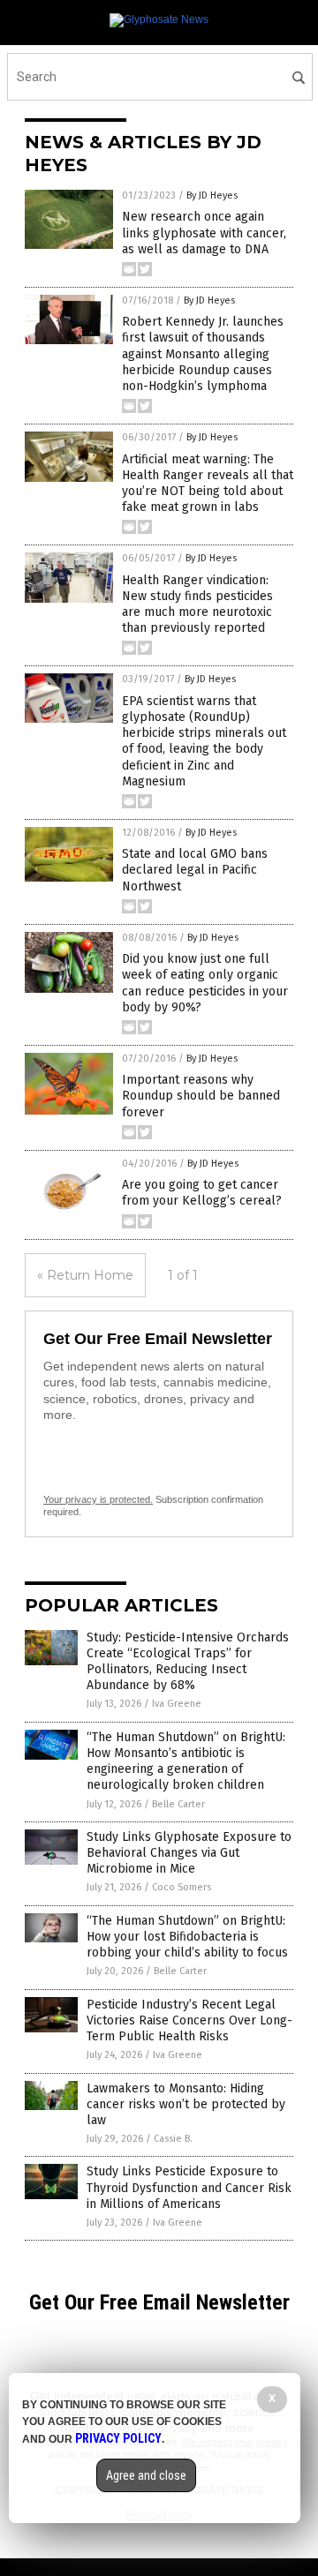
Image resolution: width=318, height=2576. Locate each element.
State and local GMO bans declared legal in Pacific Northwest (195, 870)
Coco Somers (182, 1887)
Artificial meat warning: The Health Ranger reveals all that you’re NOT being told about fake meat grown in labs (208, 484)
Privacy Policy (118, 2438)
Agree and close (146, 2475)
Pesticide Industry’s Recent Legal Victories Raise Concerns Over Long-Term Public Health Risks (189, 2020)
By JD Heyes (212, 195)
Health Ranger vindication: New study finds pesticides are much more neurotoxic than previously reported (197, 605)
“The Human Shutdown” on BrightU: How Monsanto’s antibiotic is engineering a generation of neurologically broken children (186, 1761)
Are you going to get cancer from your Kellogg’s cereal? (202, 1193)
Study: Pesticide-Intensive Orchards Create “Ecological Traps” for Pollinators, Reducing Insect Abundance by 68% (188, 1662)
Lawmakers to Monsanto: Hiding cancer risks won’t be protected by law (186, 2104)
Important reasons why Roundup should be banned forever (201, 1096)
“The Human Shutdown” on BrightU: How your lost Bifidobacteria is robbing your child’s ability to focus (187, 1937)
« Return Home (85, 1275)
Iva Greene (177, 1704)
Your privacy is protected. (98, 1499)
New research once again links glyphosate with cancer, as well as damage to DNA (204, 233)
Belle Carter (178, 1804)
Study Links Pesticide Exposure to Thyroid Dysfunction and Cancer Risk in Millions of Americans (189, 2187)
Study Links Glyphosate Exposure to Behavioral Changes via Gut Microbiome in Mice (189, 1853)
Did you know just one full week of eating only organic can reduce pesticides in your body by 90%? (205, 983)
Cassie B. (173, 2139)
